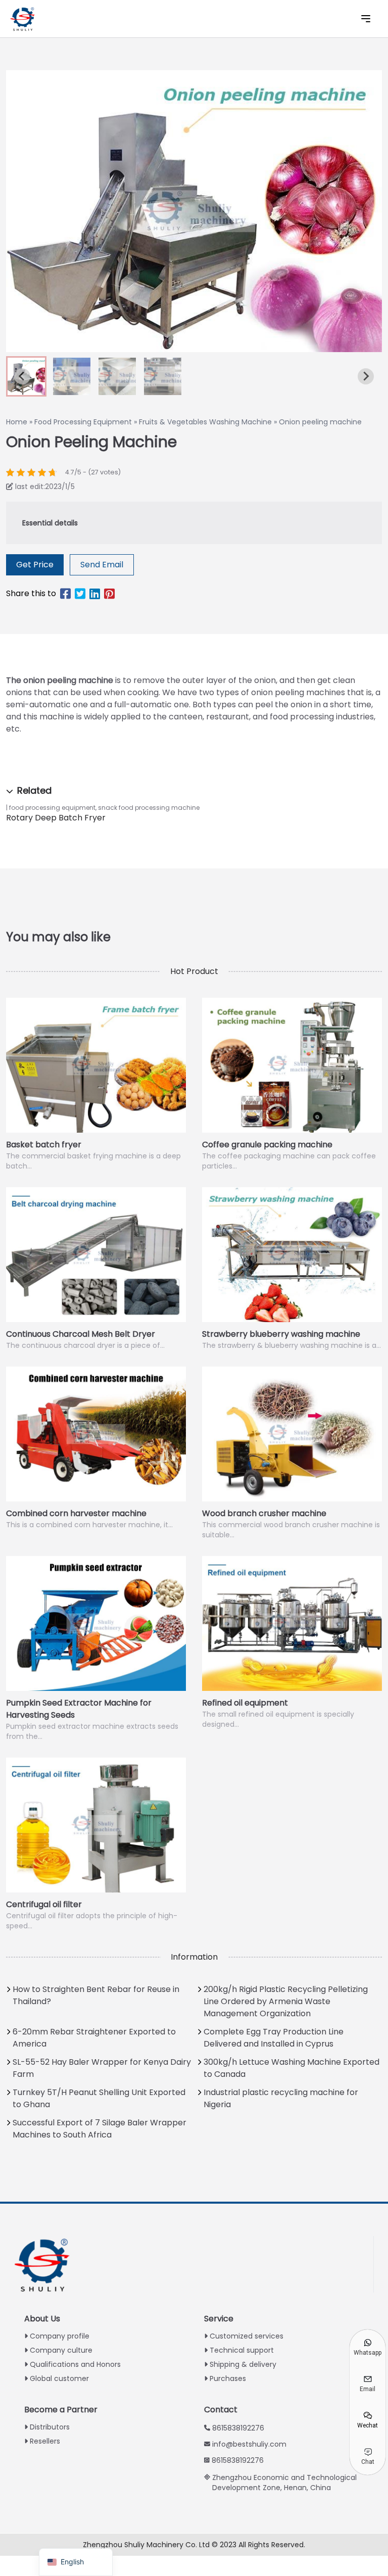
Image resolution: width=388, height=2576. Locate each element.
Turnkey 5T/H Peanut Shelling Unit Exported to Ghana (99, 2098)
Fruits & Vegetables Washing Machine (205, 422)
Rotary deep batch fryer (56, 818)
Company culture (61, 2350)
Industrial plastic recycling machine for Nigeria (281, 2098)
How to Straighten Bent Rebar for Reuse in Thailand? (96, 1995)
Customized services (247, 2336)
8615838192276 (238, 2428)
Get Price (35, 565)
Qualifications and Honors (75, 2364)
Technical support (242, 2350)
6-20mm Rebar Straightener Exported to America (94, 2038)
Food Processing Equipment (83, 422)
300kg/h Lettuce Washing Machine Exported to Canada (292, 2068)
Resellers (45, 2441)
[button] (72, 376)
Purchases (228, 2378)
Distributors (50, 2427)
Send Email (102, 565)
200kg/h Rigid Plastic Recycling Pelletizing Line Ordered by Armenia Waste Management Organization (286, 2001)
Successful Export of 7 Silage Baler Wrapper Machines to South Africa (100, 2129)
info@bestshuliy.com (249, 2444)
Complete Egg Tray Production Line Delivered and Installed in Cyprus (274, 2038)
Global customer (59, 2378)
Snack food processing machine (149, 808)
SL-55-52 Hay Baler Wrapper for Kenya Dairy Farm (102, 2068)
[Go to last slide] (22, 376)
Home (17, 422)
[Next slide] (366, 376)
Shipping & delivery (243, 2364)
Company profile (60, 2336)
